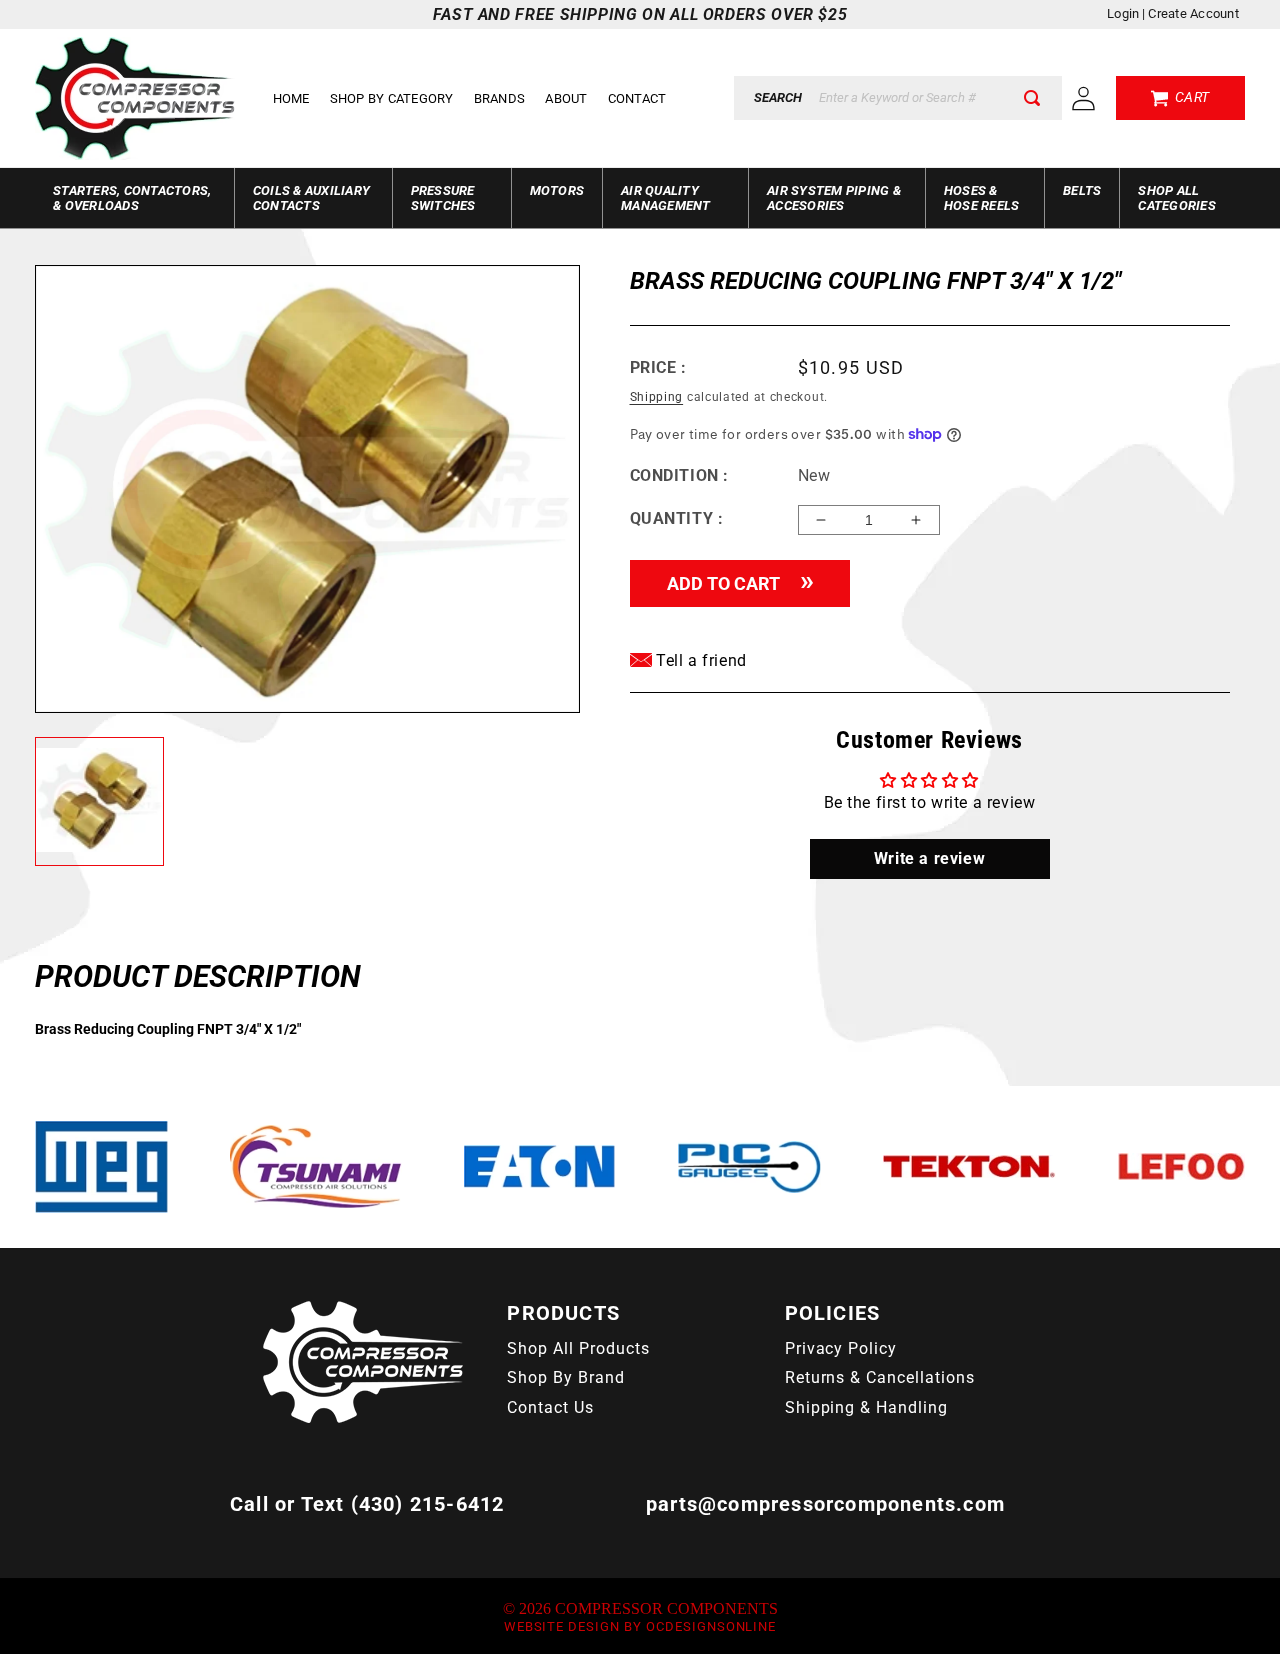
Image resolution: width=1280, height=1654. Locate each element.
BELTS (1082, 190)
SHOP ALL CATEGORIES (1177, 198)
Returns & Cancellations (880, 1377)
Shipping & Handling (866, 1407)
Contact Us (550, 1407)
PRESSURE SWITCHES (443, 198)
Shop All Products (578, 1348)
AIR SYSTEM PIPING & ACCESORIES (834, 198)
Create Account (1193, 13)
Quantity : (677, 518)
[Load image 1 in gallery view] (99, 801)
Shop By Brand (565, 1377)
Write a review (929, 858)
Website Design (562, 1626)
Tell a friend (699, 660)
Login (1123, 13)
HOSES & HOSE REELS (982, 198)
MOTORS (557, 190)
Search (778, 97)
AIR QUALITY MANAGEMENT (666, 198)
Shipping (657, 397)
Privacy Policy (841, 1348)
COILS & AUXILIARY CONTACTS (311, 198)
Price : (658, 367)
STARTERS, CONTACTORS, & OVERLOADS (132, 198)
